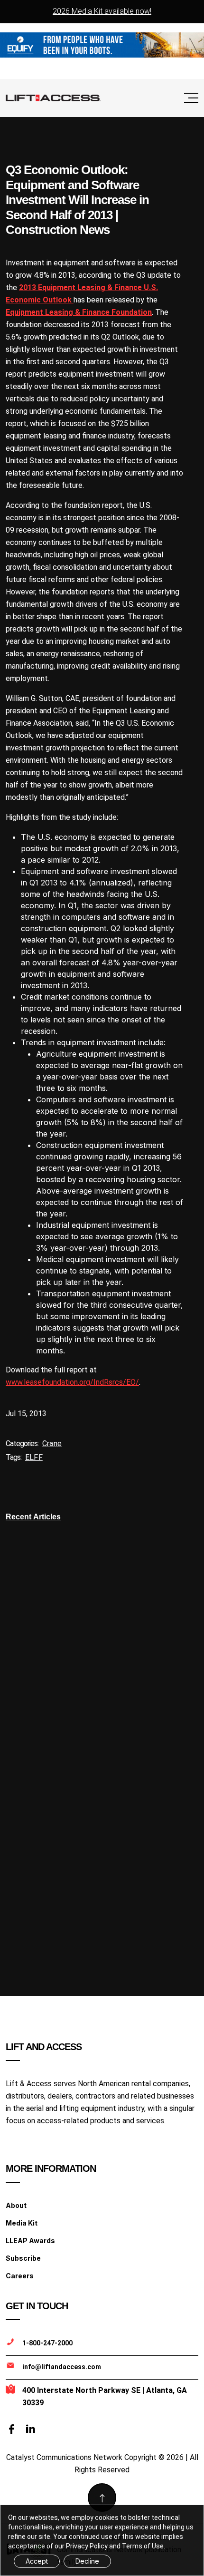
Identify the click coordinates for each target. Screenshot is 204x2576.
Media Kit (22, 2223)
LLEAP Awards (30, 2241)
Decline (87, 2561)
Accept (37, 2561)
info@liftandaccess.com (62, 2367)
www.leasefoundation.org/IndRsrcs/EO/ (72, 1382)
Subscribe (23, 2258)
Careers (20, 2276)
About (16, 2205)
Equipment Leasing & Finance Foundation (79, 312)
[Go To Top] (102, 2498)
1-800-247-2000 (47, 2343)
